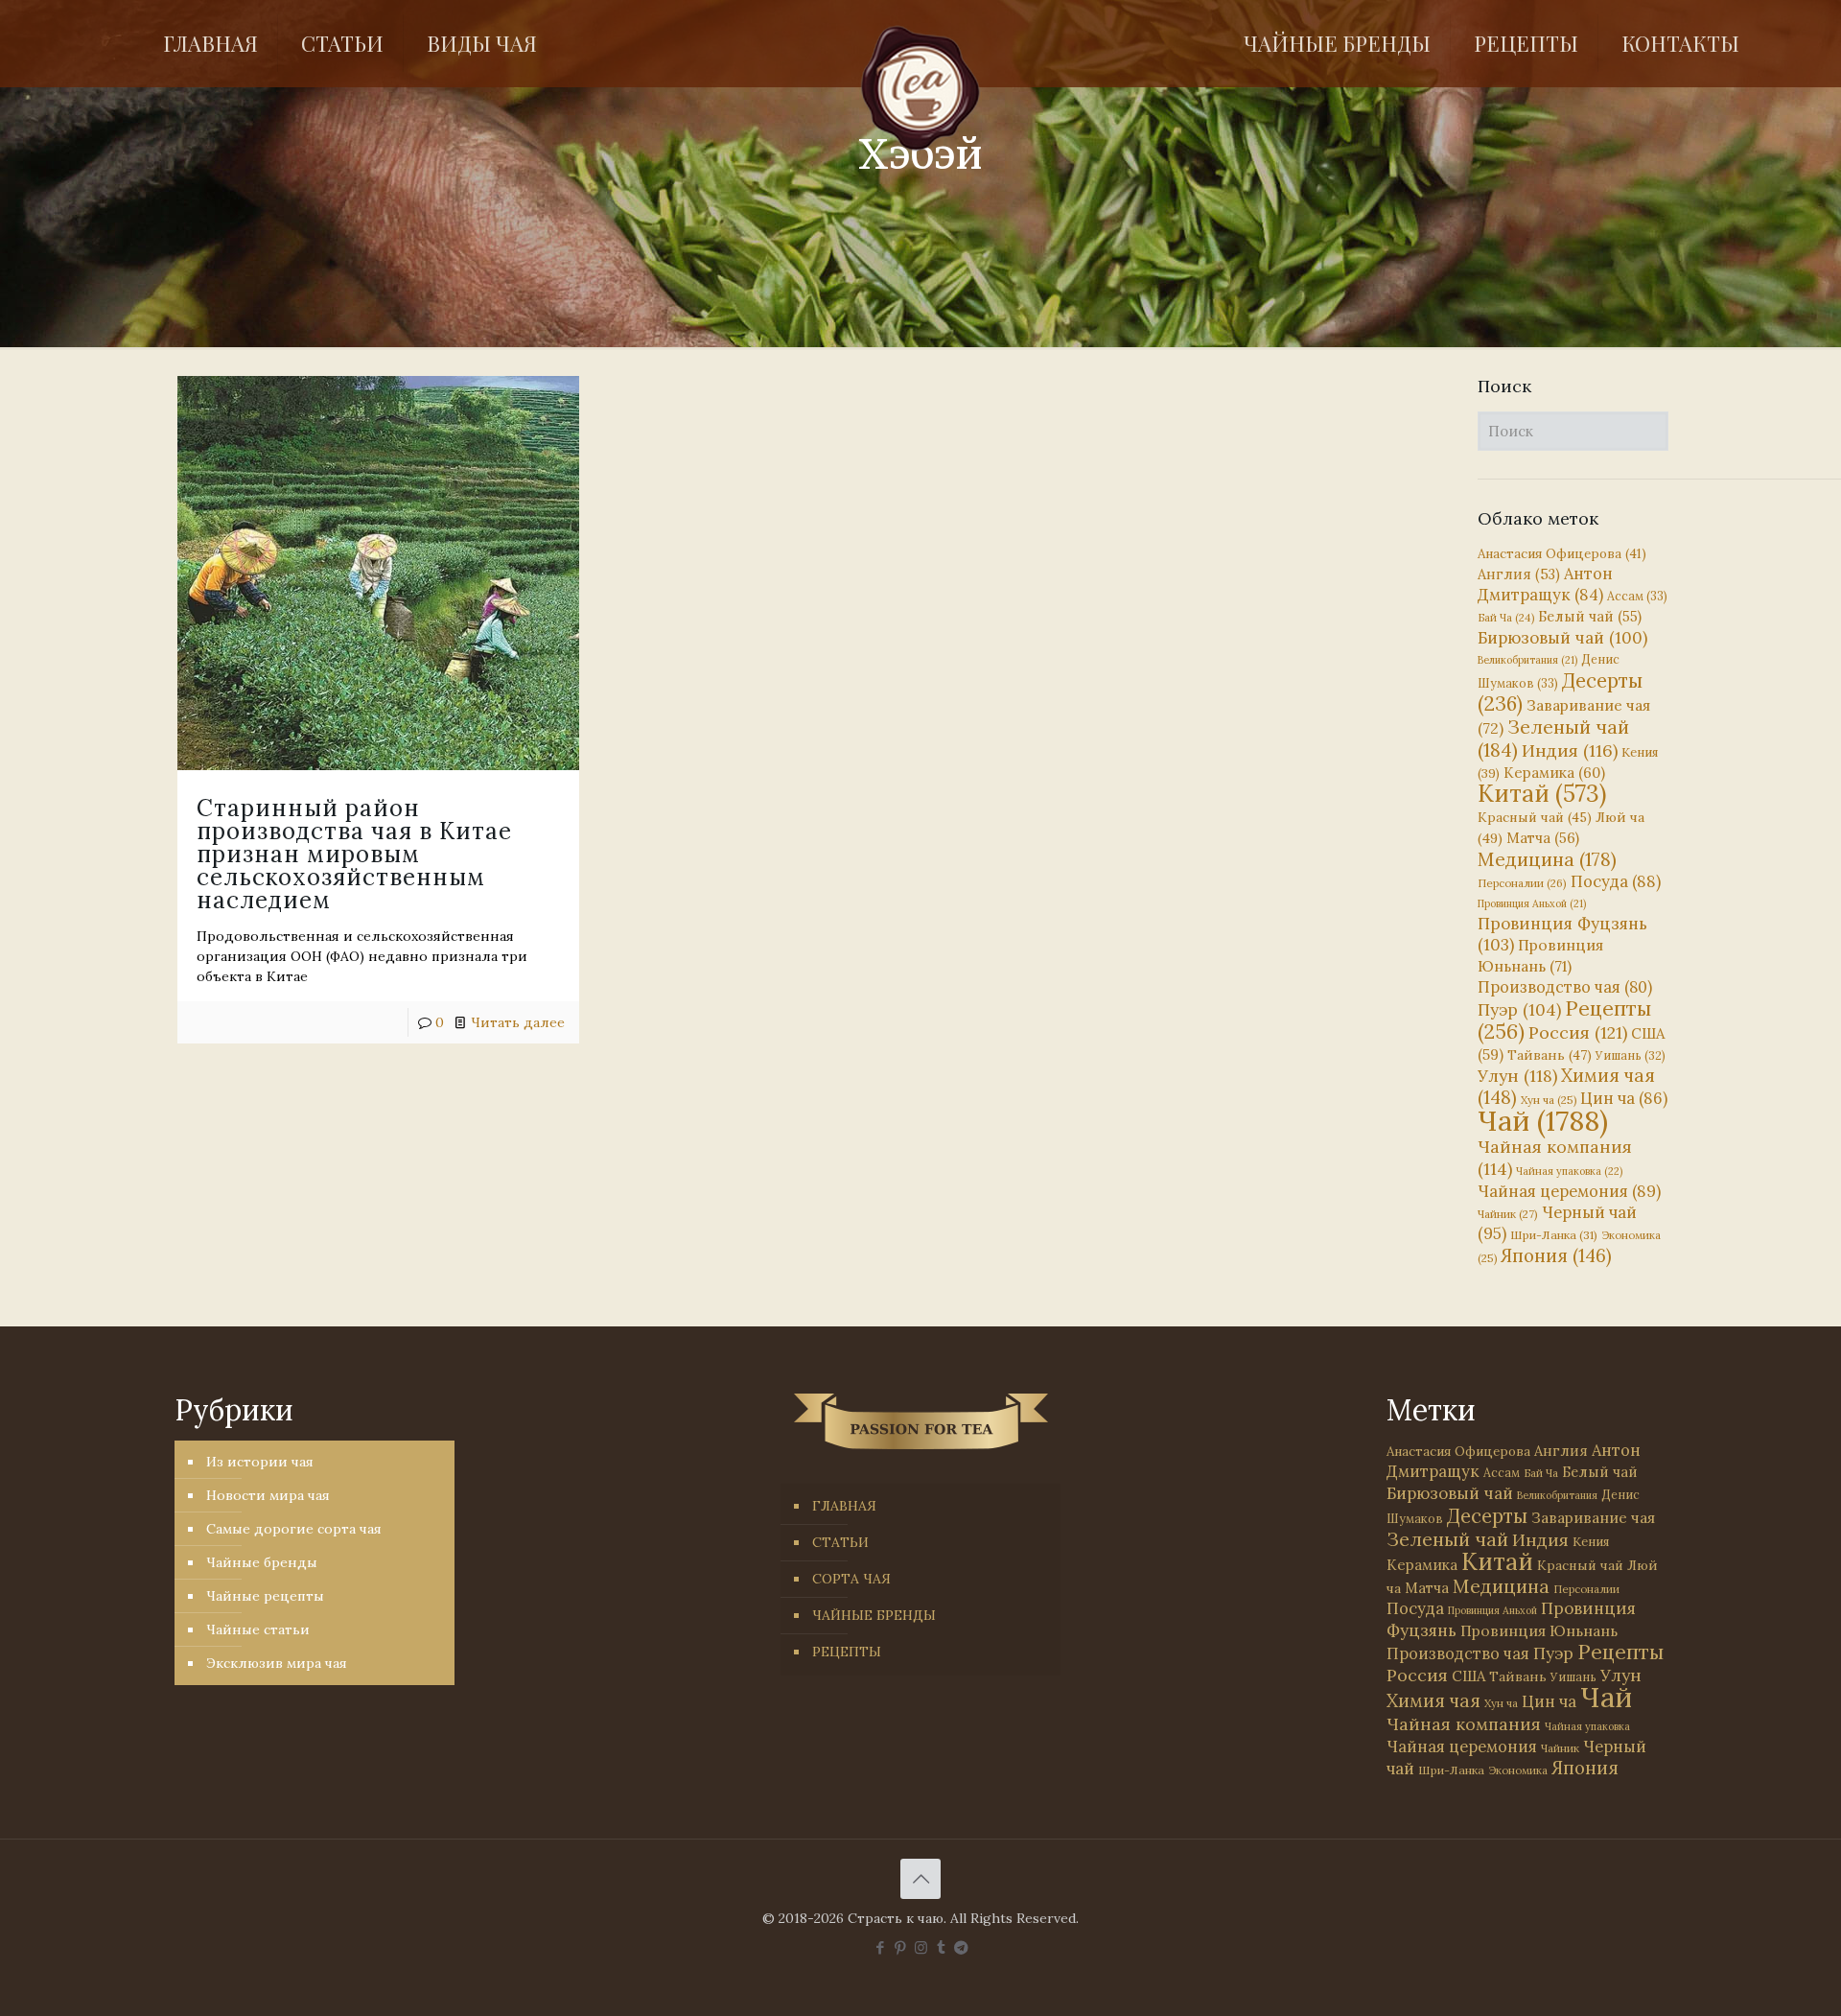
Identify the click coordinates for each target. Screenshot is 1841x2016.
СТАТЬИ (840, 1542)
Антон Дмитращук (1545, 584)
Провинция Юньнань (1539, 1630)
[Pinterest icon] (901, 1947)
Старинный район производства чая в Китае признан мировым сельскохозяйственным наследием (354, 854)
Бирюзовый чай (1562, 638)
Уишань (1631, 1055)
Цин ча (1624, 1098)
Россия (1578, 1032)
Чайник (1508, 1214)
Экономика (1518, 1770)
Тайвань (1550, 1055)
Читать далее (518, 1022)
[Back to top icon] (920, 1879)
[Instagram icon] (921, 1947)
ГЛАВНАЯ (844, 1506)
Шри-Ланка (1554, 1235)
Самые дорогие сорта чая (294, 1529)
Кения (1591, 1542)
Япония (1556, 1255)
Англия (1519, 574)
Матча (1543, 838)
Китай (1542, 793)
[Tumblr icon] (941, 1947)
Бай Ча (1506, 618)
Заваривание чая (1593, 1517)
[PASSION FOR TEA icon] (961, 1947)
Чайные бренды (262, 1562)
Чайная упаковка (1569, 1171)
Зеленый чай (1553, 738)
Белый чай (1590, 616)
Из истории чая (260, 1462)
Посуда (1616, 881)
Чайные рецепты (265, 1596)
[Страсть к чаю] (921, 88)
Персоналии (1522, 883)
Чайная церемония (1569, 1191)
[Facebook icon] (881, 1947)
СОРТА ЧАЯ (851, 1579)
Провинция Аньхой (1532, 903)
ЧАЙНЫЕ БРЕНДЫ (874, 1615)
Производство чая (1565, 987)
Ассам (1637, 596)
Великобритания (1527, 660)
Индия (1570, 750)
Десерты (1487, 1516)
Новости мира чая (268, 1495)
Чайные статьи (258, 1629)
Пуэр (1519, 1010)
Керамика (1554, 773)
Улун (1517, 1076)
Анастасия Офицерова (1562, 554)
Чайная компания (1464, 1724)
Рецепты (1564, 1020)
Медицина (1547, 859)
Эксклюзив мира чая (277, 1663)
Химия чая (1566, 1086)
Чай (1543, 1120)
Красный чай (1535, 817)
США (1468, 1676)
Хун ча (1549, 1100)
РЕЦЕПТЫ (847, 1652)
